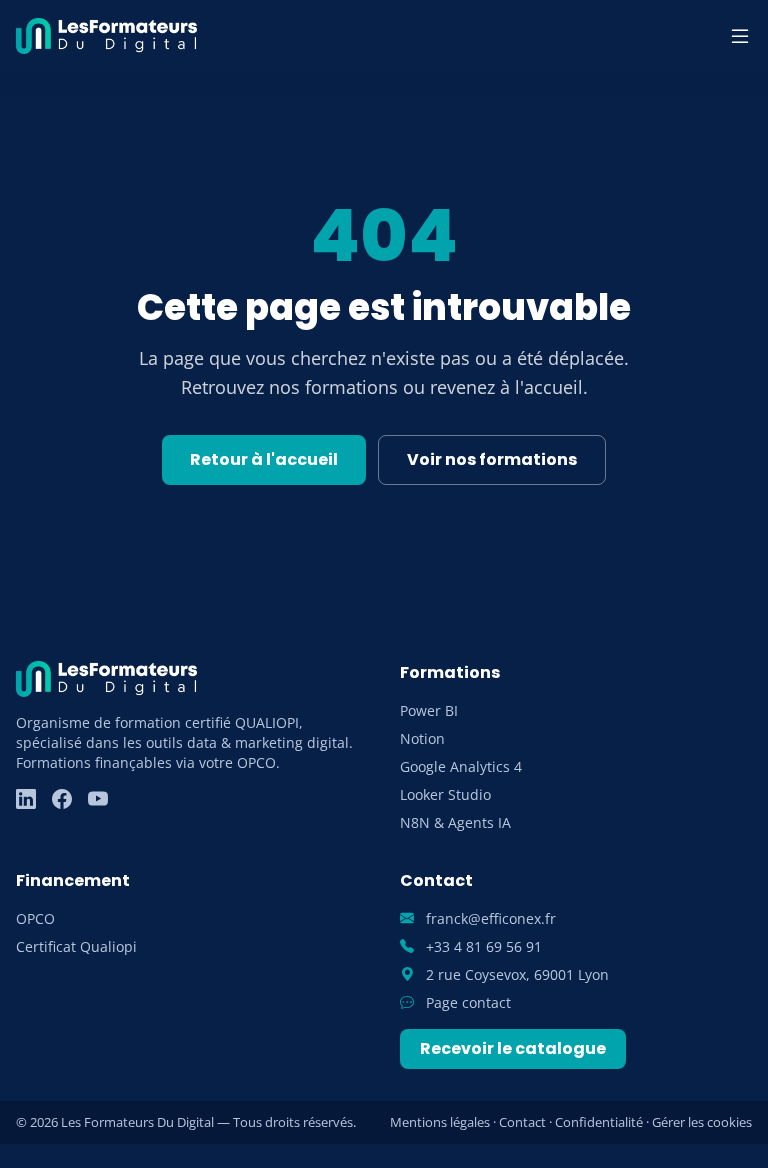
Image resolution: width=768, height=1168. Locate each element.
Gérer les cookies (702, 1122)
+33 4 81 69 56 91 (482, 946)
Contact (522, 1122)
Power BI (429, 710)
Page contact (466, 1002)
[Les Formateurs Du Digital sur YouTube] (98, 799)
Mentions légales (440, 1122)
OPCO (35, 918)
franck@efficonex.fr (489, 918)
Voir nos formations (492, 459)
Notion (422, 738)
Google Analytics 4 (461, 766)
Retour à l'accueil (264, 459)
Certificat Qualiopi (76, 946)
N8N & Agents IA (455, 822)
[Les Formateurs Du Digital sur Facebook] (62, 799)
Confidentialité (599, 1122)
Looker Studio (445, 794)
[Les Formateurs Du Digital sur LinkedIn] (26, 799)
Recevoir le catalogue (513, 1048)
